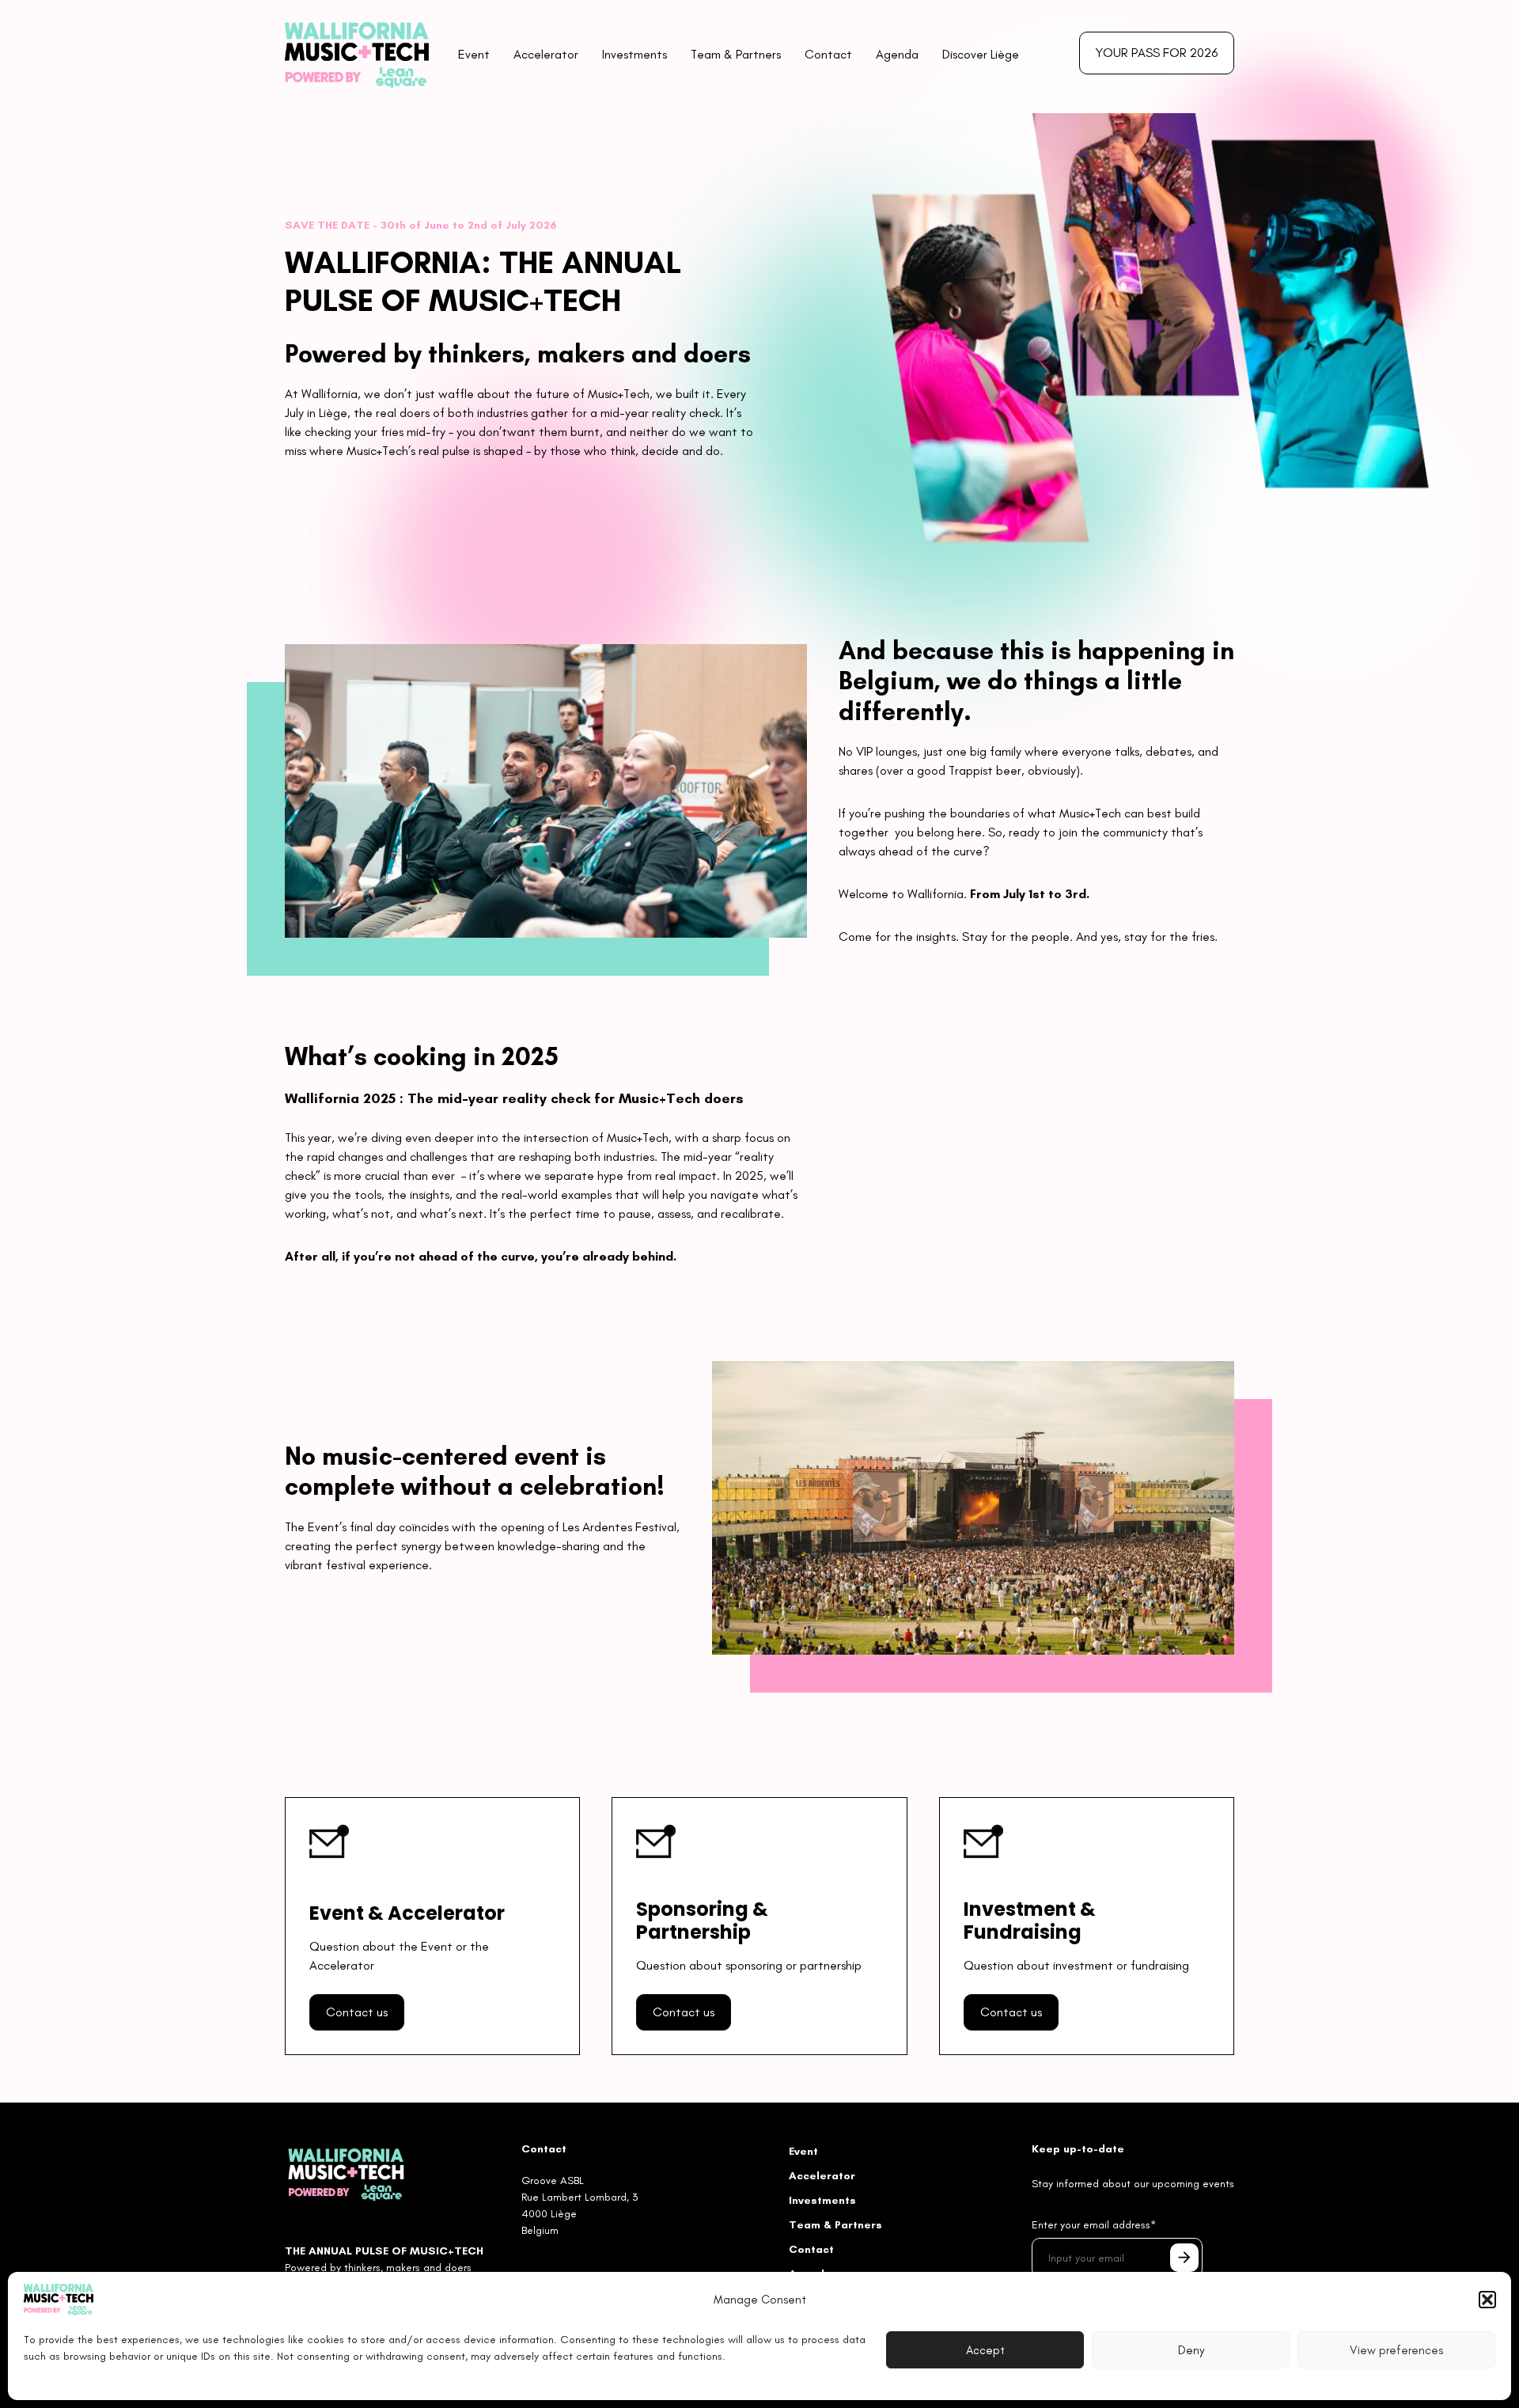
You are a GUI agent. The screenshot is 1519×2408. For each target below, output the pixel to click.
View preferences (1396, 2350)
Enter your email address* (1094, 2225)
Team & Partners (736, 54)
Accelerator (546, 54)
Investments (634, 54)
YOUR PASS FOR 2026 (1157, 53)
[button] (1487, 2300)
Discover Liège (981, 54)
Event (474, 54)
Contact (828, 54)
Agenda (897, 54)
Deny (1191, 2350)
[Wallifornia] (346, 2173)
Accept (985, 2350)
